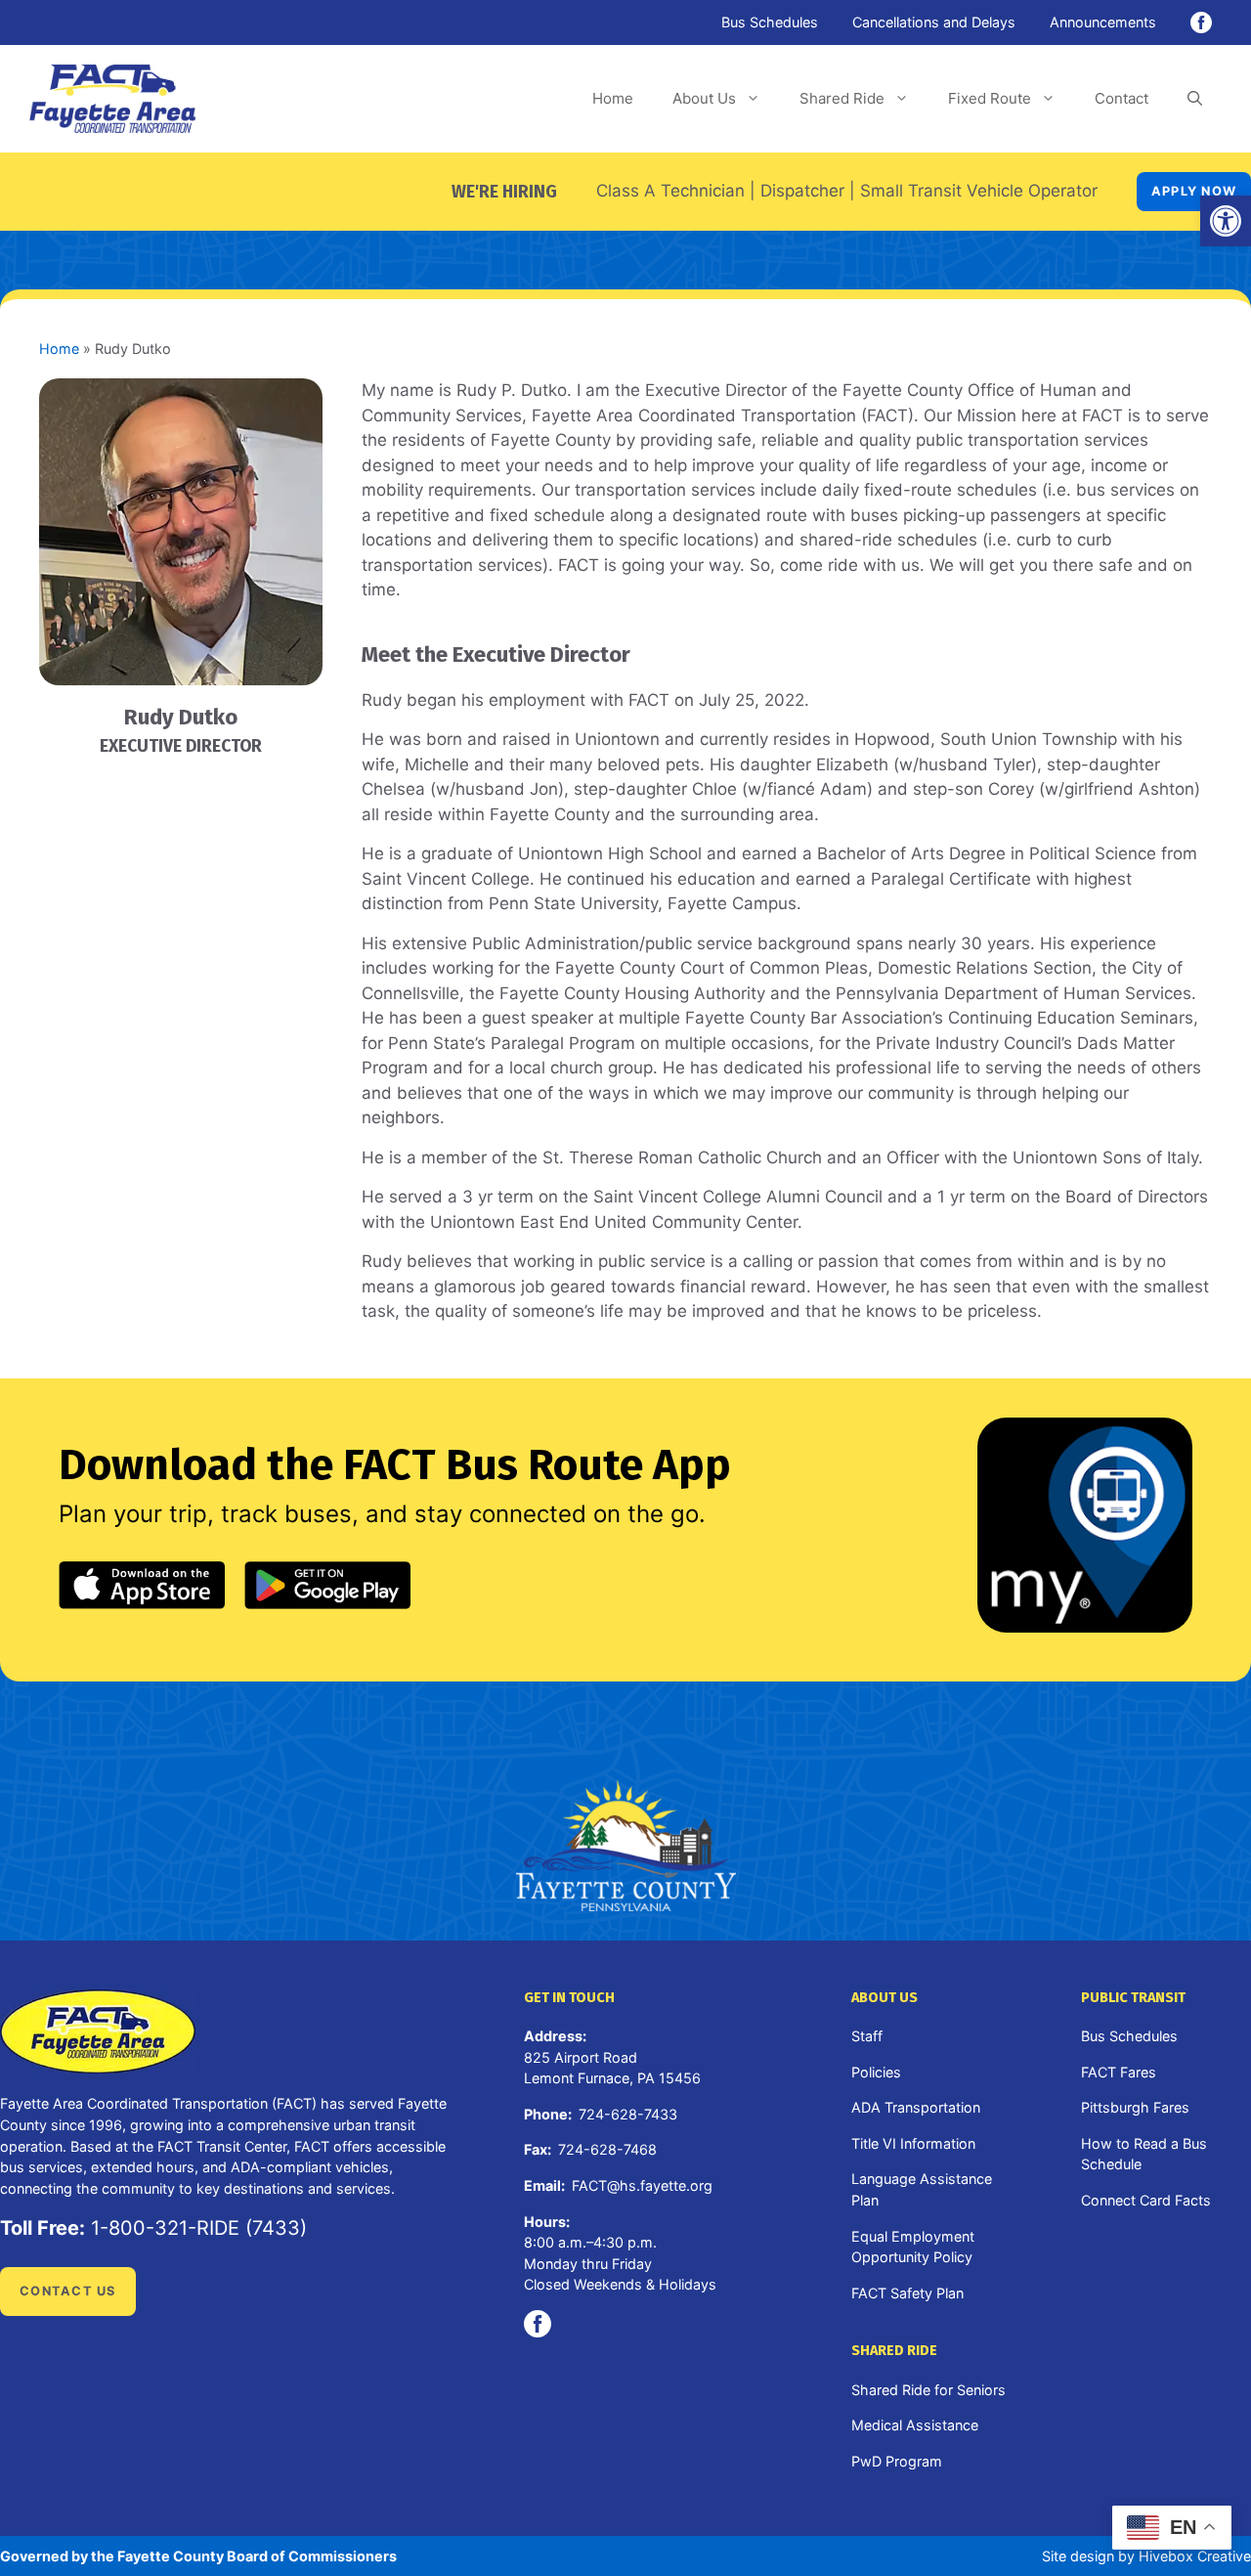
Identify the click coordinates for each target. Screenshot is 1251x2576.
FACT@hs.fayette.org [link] (642, 2185)
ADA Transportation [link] (916, 2107)
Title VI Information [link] (913, 2143)
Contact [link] (1122, 98)
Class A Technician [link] (670, 191)
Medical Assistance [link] (915, 2425)
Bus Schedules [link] (770, 22)
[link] (1226, 221)
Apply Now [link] (1194, 191)
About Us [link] (704, 98)
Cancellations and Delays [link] (934, 22)
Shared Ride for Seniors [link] (928, 2390)
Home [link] (613, 98)
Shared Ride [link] (842, 98)
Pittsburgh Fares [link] (1135, 2107)
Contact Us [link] (68, 2291)
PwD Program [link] (897, 2461)
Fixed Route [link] (990, 98)
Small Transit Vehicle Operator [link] (979, 191)
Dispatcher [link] (802, 191)
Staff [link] (867, 2036)
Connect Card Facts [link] (1146, 2200)
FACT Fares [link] (1119, 2072)
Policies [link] (876, 2072)
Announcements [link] (1103, 22)
